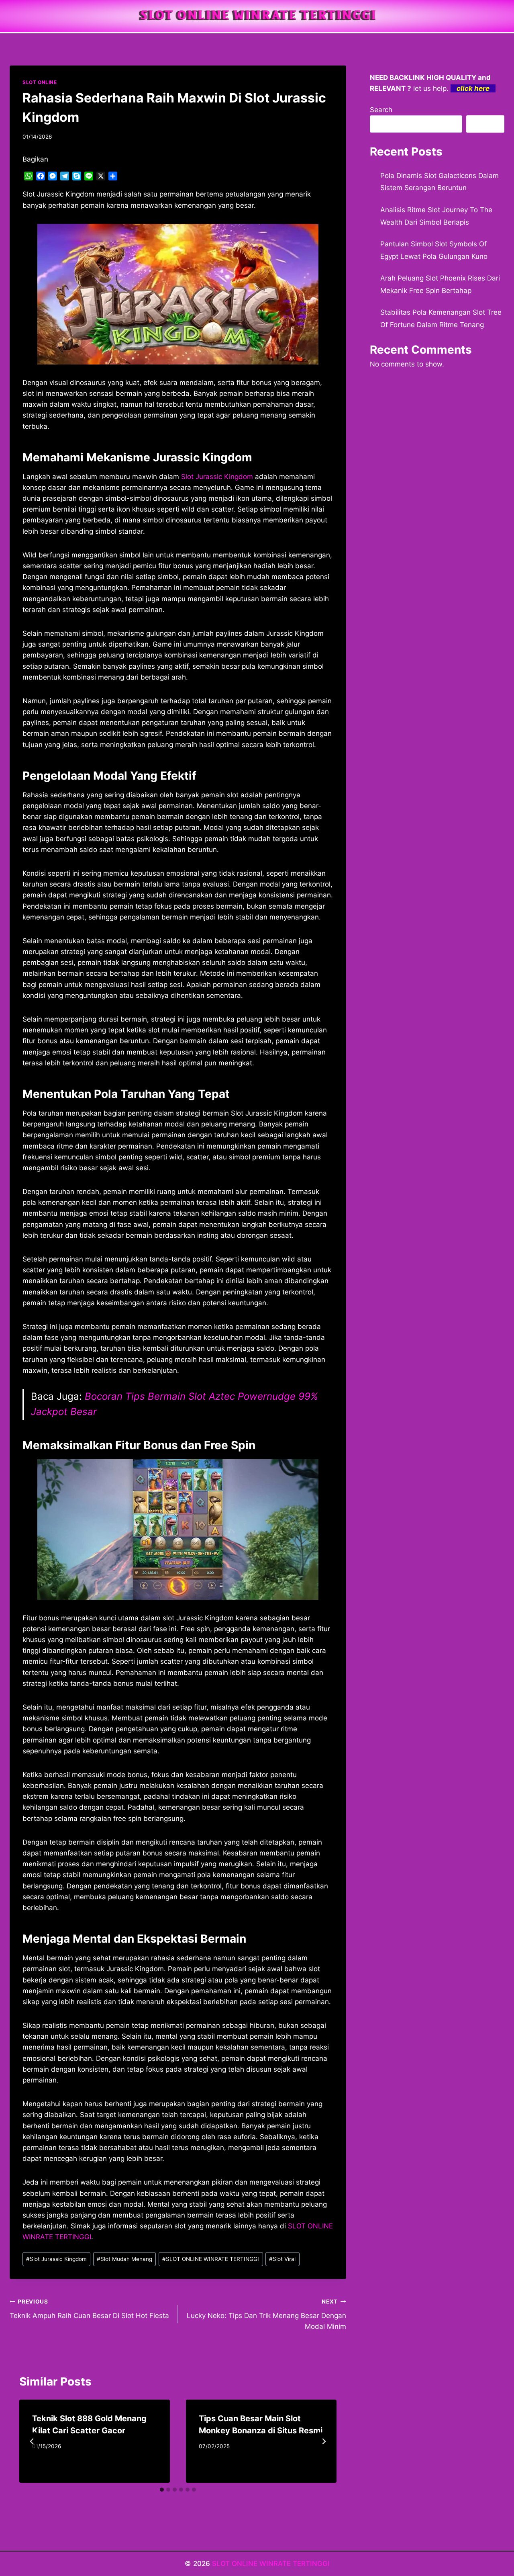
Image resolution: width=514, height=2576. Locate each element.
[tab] (162, 2490)
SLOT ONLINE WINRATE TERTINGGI (211, 2259)
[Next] (324, 2441)
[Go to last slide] (32, 2441)
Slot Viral (282, 2259)
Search (381, 110)
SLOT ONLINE (40, 82)
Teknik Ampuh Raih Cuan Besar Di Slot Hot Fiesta (89, 2309)
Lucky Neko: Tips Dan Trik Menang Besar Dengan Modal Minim (266, 2314)
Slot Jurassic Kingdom (217, 477)
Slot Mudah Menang (124, 2259)
